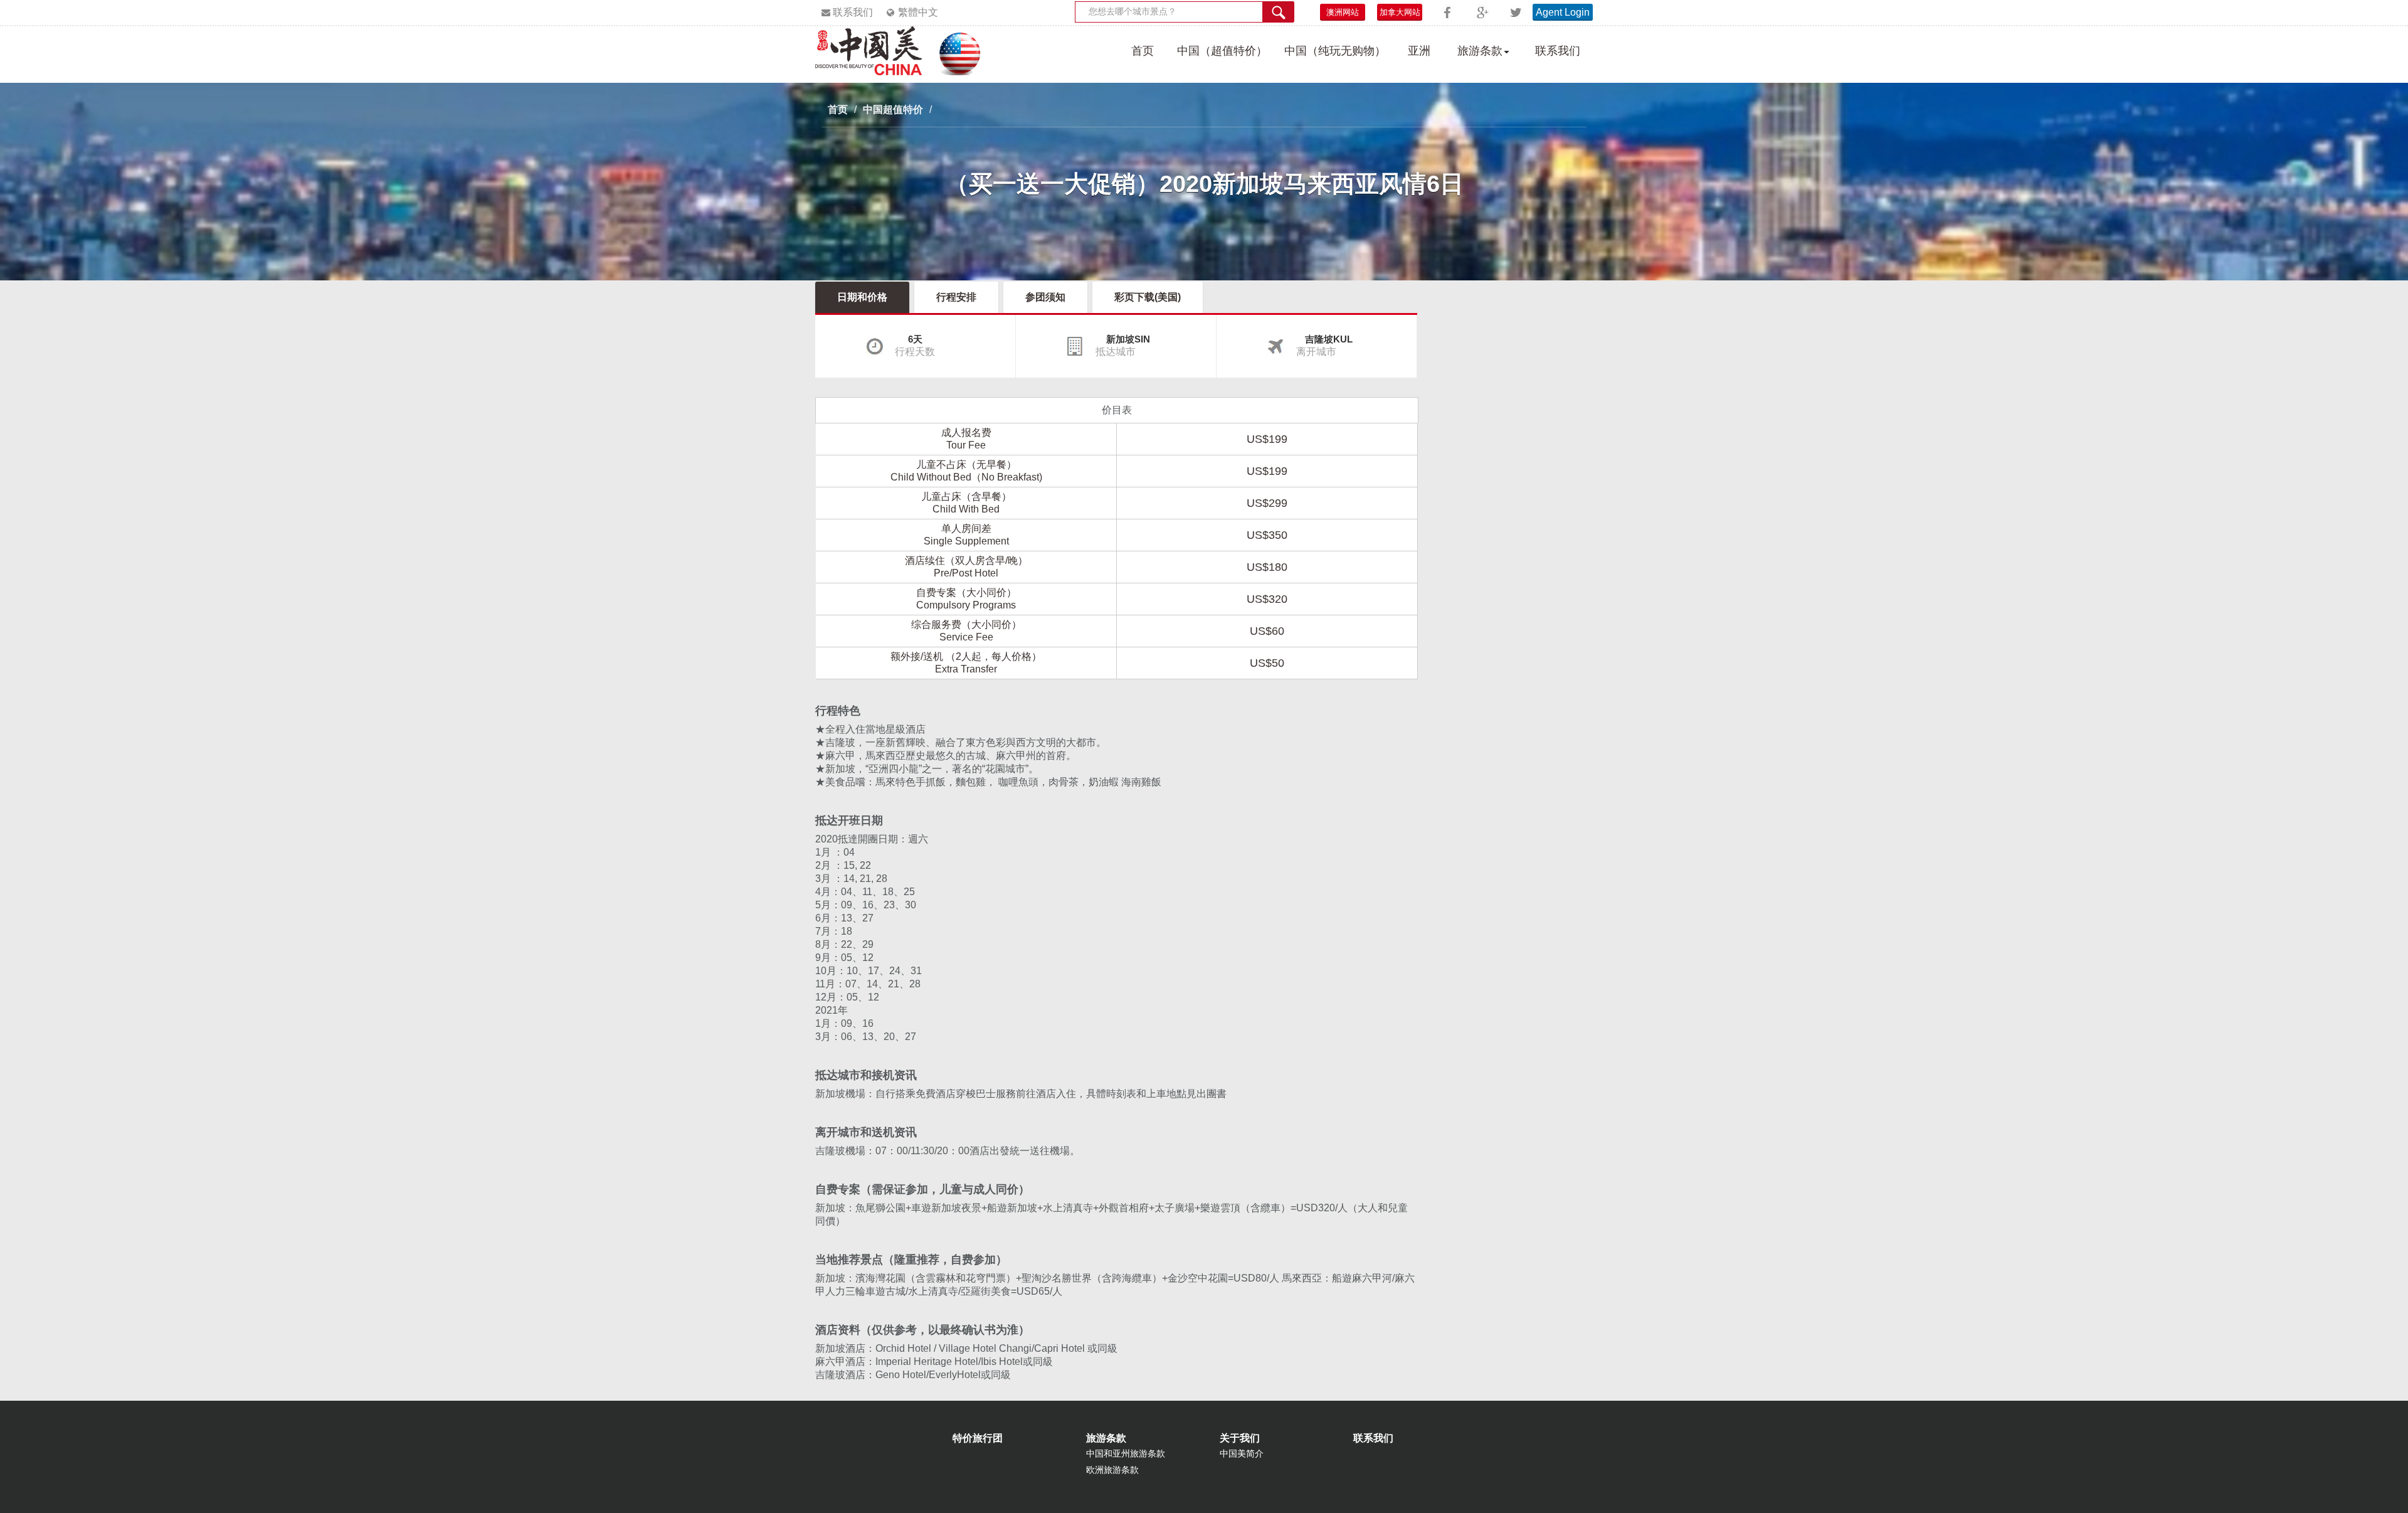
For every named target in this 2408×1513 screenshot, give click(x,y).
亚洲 (1419, 51)
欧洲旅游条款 (1112, 1470)
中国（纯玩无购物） (1335, 51)
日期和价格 (862, 297)
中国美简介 (1242, 1453)
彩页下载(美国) (1148, 297)
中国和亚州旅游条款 (1126, 1453)
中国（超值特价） (1222, 51)
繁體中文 (918, 12)
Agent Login (1563, 12)
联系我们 (853, 12)
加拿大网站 (1400, 12)
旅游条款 (1480, 51)
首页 (1143, 51)
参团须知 (1045, 297)
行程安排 (956, 297)
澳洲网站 (1343, 12)
